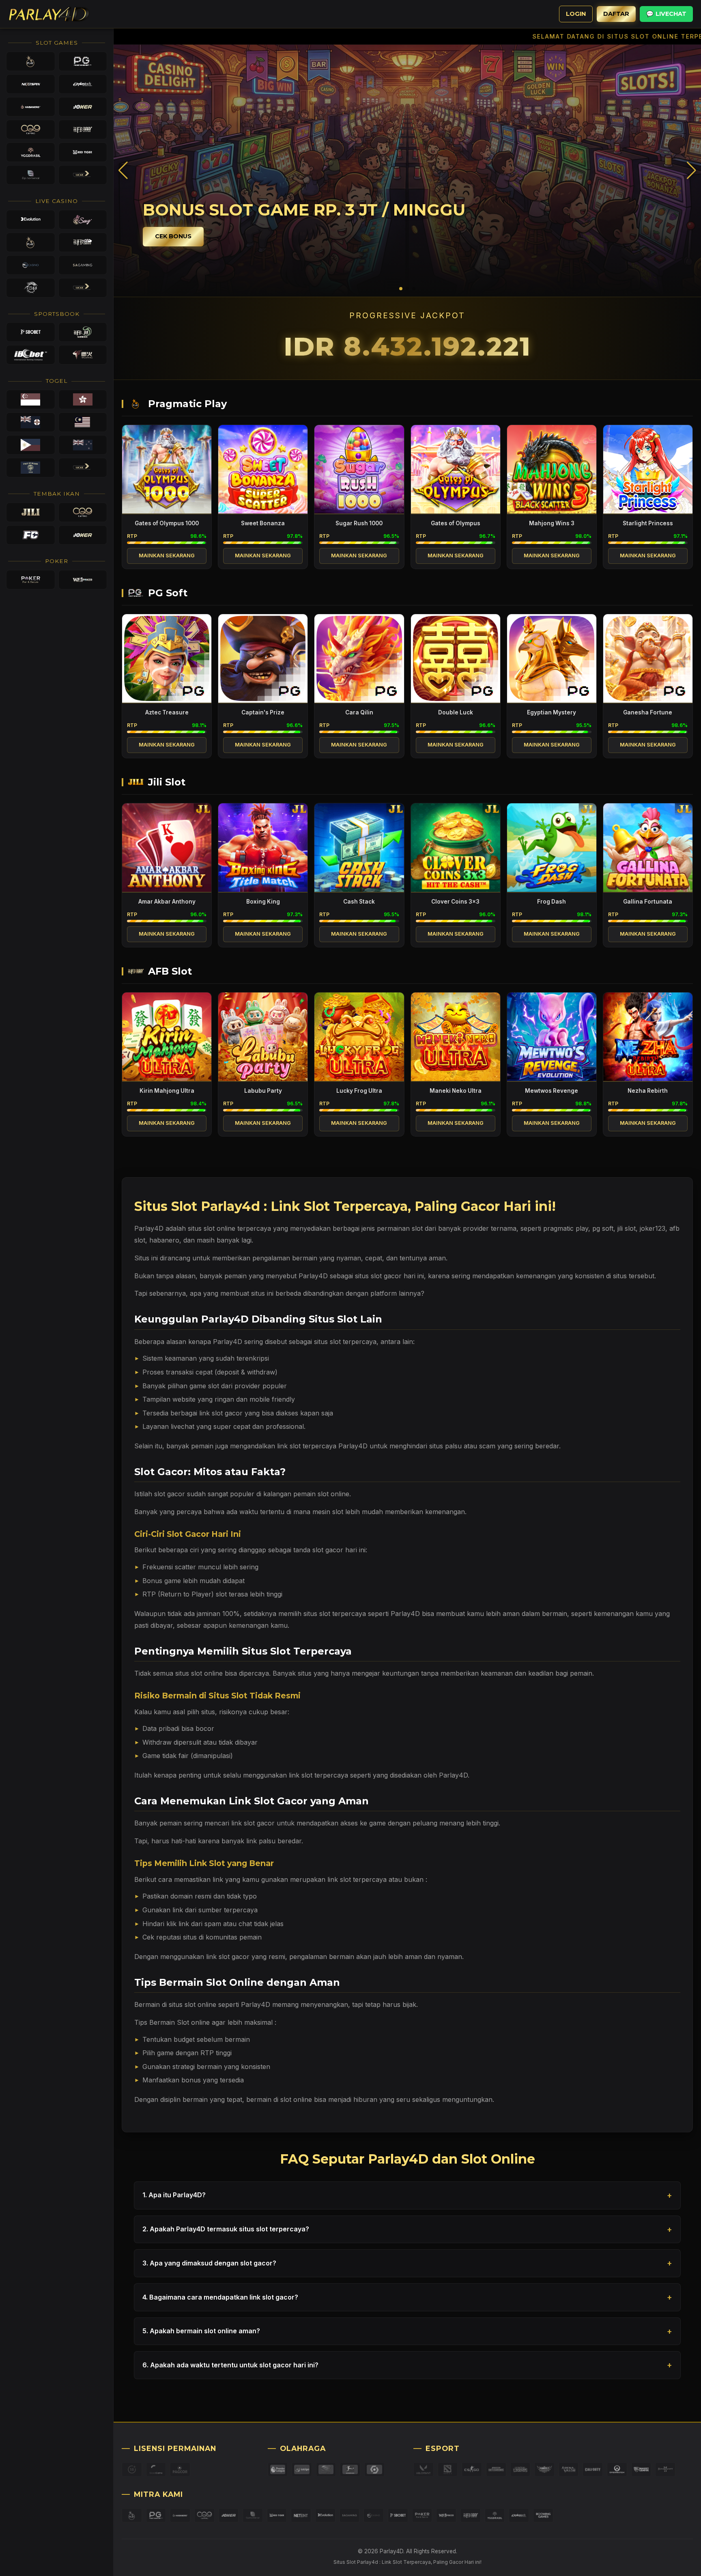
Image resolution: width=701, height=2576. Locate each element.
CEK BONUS (173, 236)
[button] (691, 170)
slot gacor (170, 1494)
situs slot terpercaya (345, 1342)
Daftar (616, 14)
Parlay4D (405, 1614)
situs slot (201, 1228)
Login (576, 14)
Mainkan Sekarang (167, 556)
